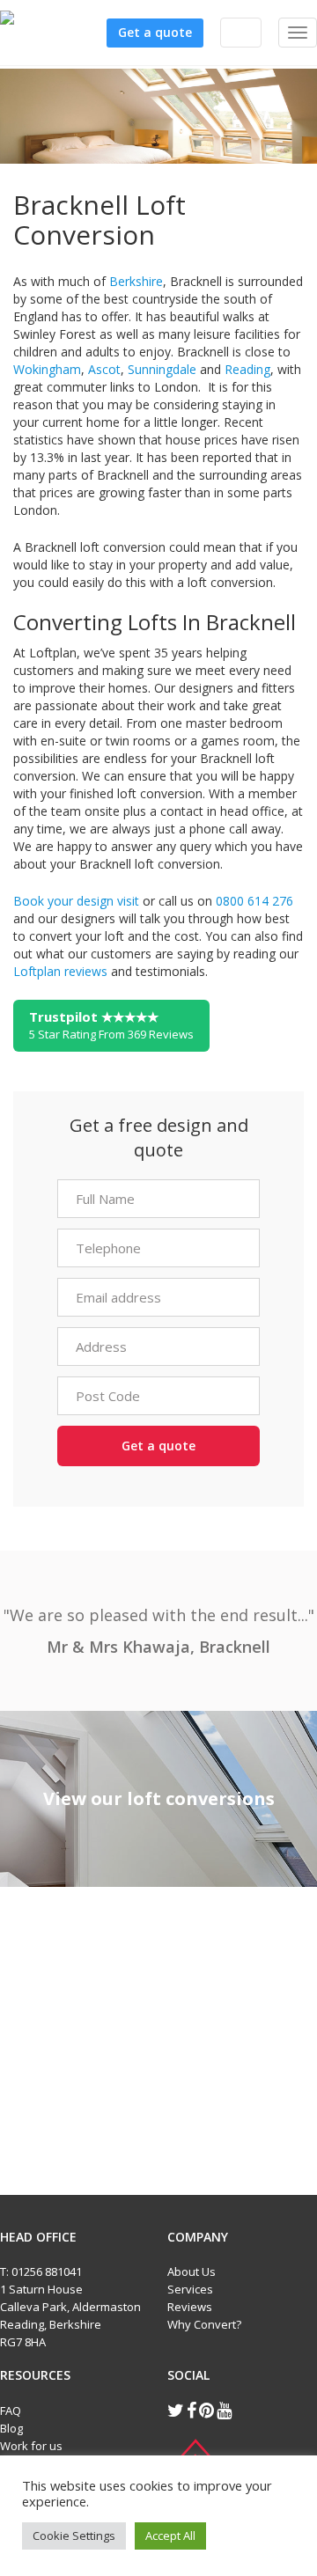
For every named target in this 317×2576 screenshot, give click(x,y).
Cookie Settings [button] (74, 2536)
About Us (192, 2271)
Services (190, 2289)
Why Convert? (204, 2324)
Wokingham (47, 369)
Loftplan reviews (60, 971)
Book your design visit (76, 901)
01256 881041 (47, 2271)
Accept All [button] (170, 2536)
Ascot (104, 369)
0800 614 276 (254, 901)
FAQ (11, 2411)
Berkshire (136, 281)
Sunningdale (162, 369)
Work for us (31, 2446)
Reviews (190, 2307)
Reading (247, 369)
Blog (11, 2428)
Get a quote (155, 32)
